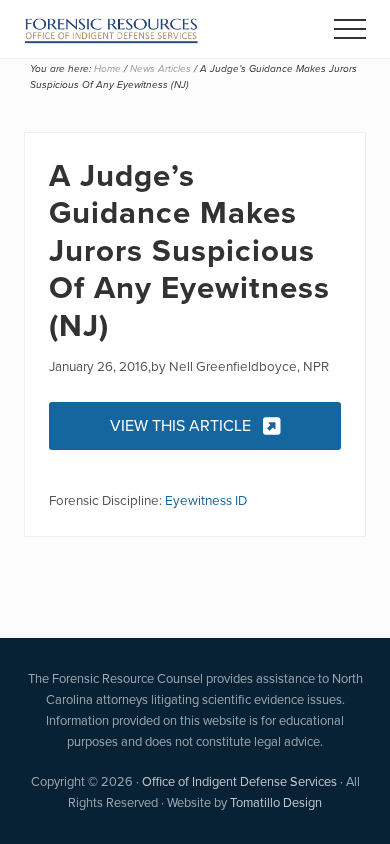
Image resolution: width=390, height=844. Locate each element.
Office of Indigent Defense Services (239, 781)
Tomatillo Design (276, 802)
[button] (350, 29)
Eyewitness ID (206, 500)
